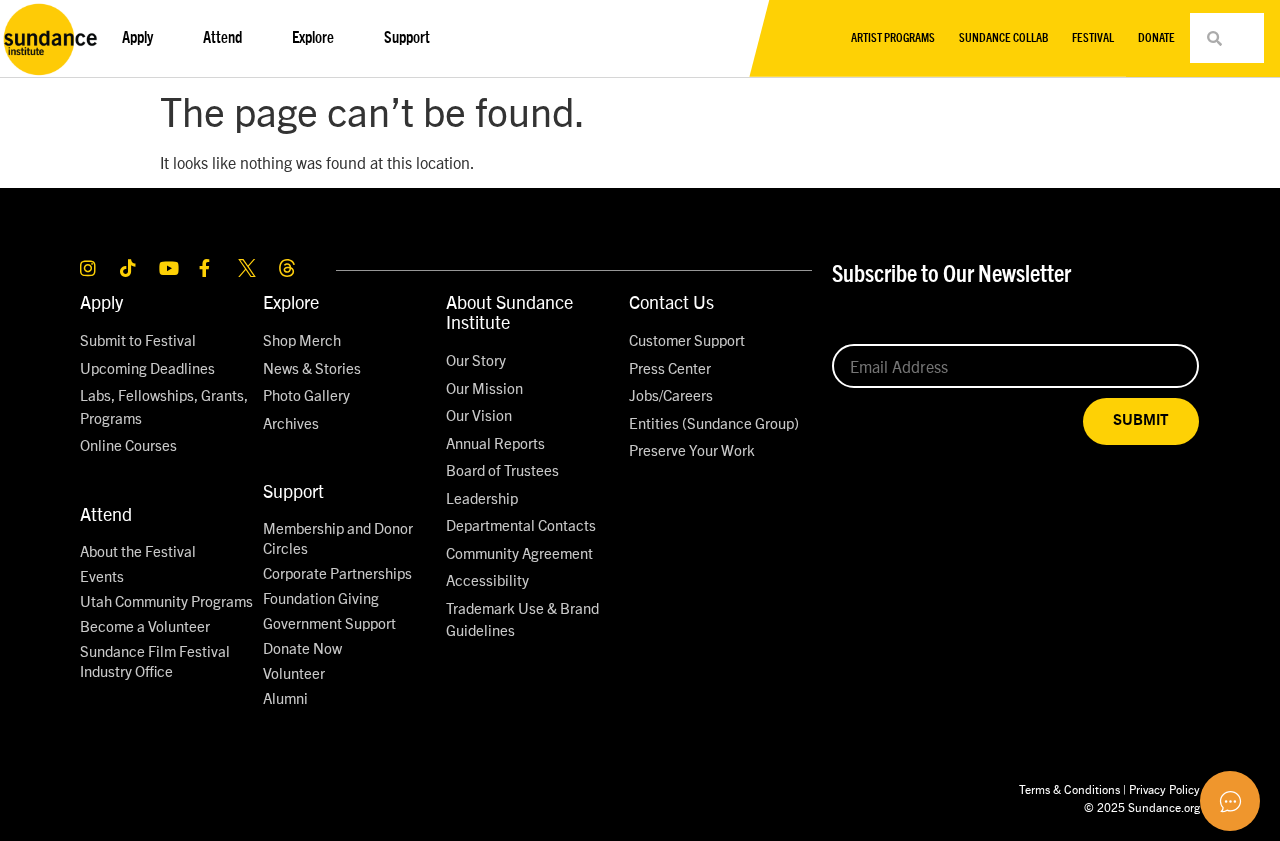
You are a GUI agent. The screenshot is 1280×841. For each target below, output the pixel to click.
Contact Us (671, 301)
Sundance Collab (1003, 38)
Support (293, 490)
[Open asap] (1230, 801)
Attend (106, 513)
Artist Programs (893, 38)
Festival (1093, 38)
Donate (1156, 38)
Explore (291, 301)
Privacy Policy (1164, 788)
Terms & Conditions (1069, 788)
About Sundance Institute (509, 311)
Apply (101, 301)
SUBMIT (1141, 420)
